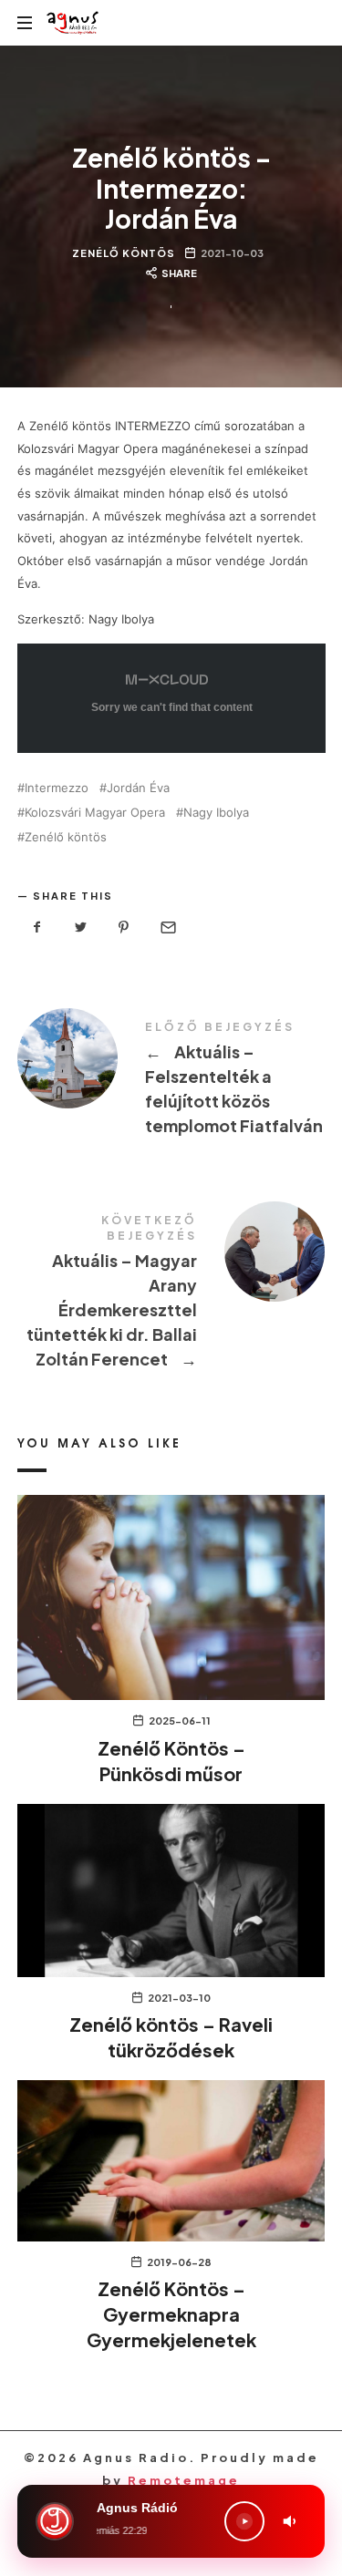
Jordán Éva (138, 788)
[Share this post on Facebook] (37, 927)
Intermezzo (57, 788)
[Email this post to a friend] (168, 927)
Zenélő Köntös (124, 252)
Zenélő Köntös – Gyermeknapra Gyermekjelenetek (171, 2314)
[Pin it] (124, 927)
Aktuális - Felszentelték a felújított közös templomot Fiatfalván (171, 1081)
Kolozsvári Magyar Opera (95, 813)
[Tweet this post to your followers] (80, 927)
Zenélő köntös (66, 837)
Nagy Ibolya (216, 813)
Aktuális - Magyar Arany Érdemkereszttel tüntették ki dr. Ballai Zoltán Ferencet (171, 1294)
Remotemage (184, 2480)
